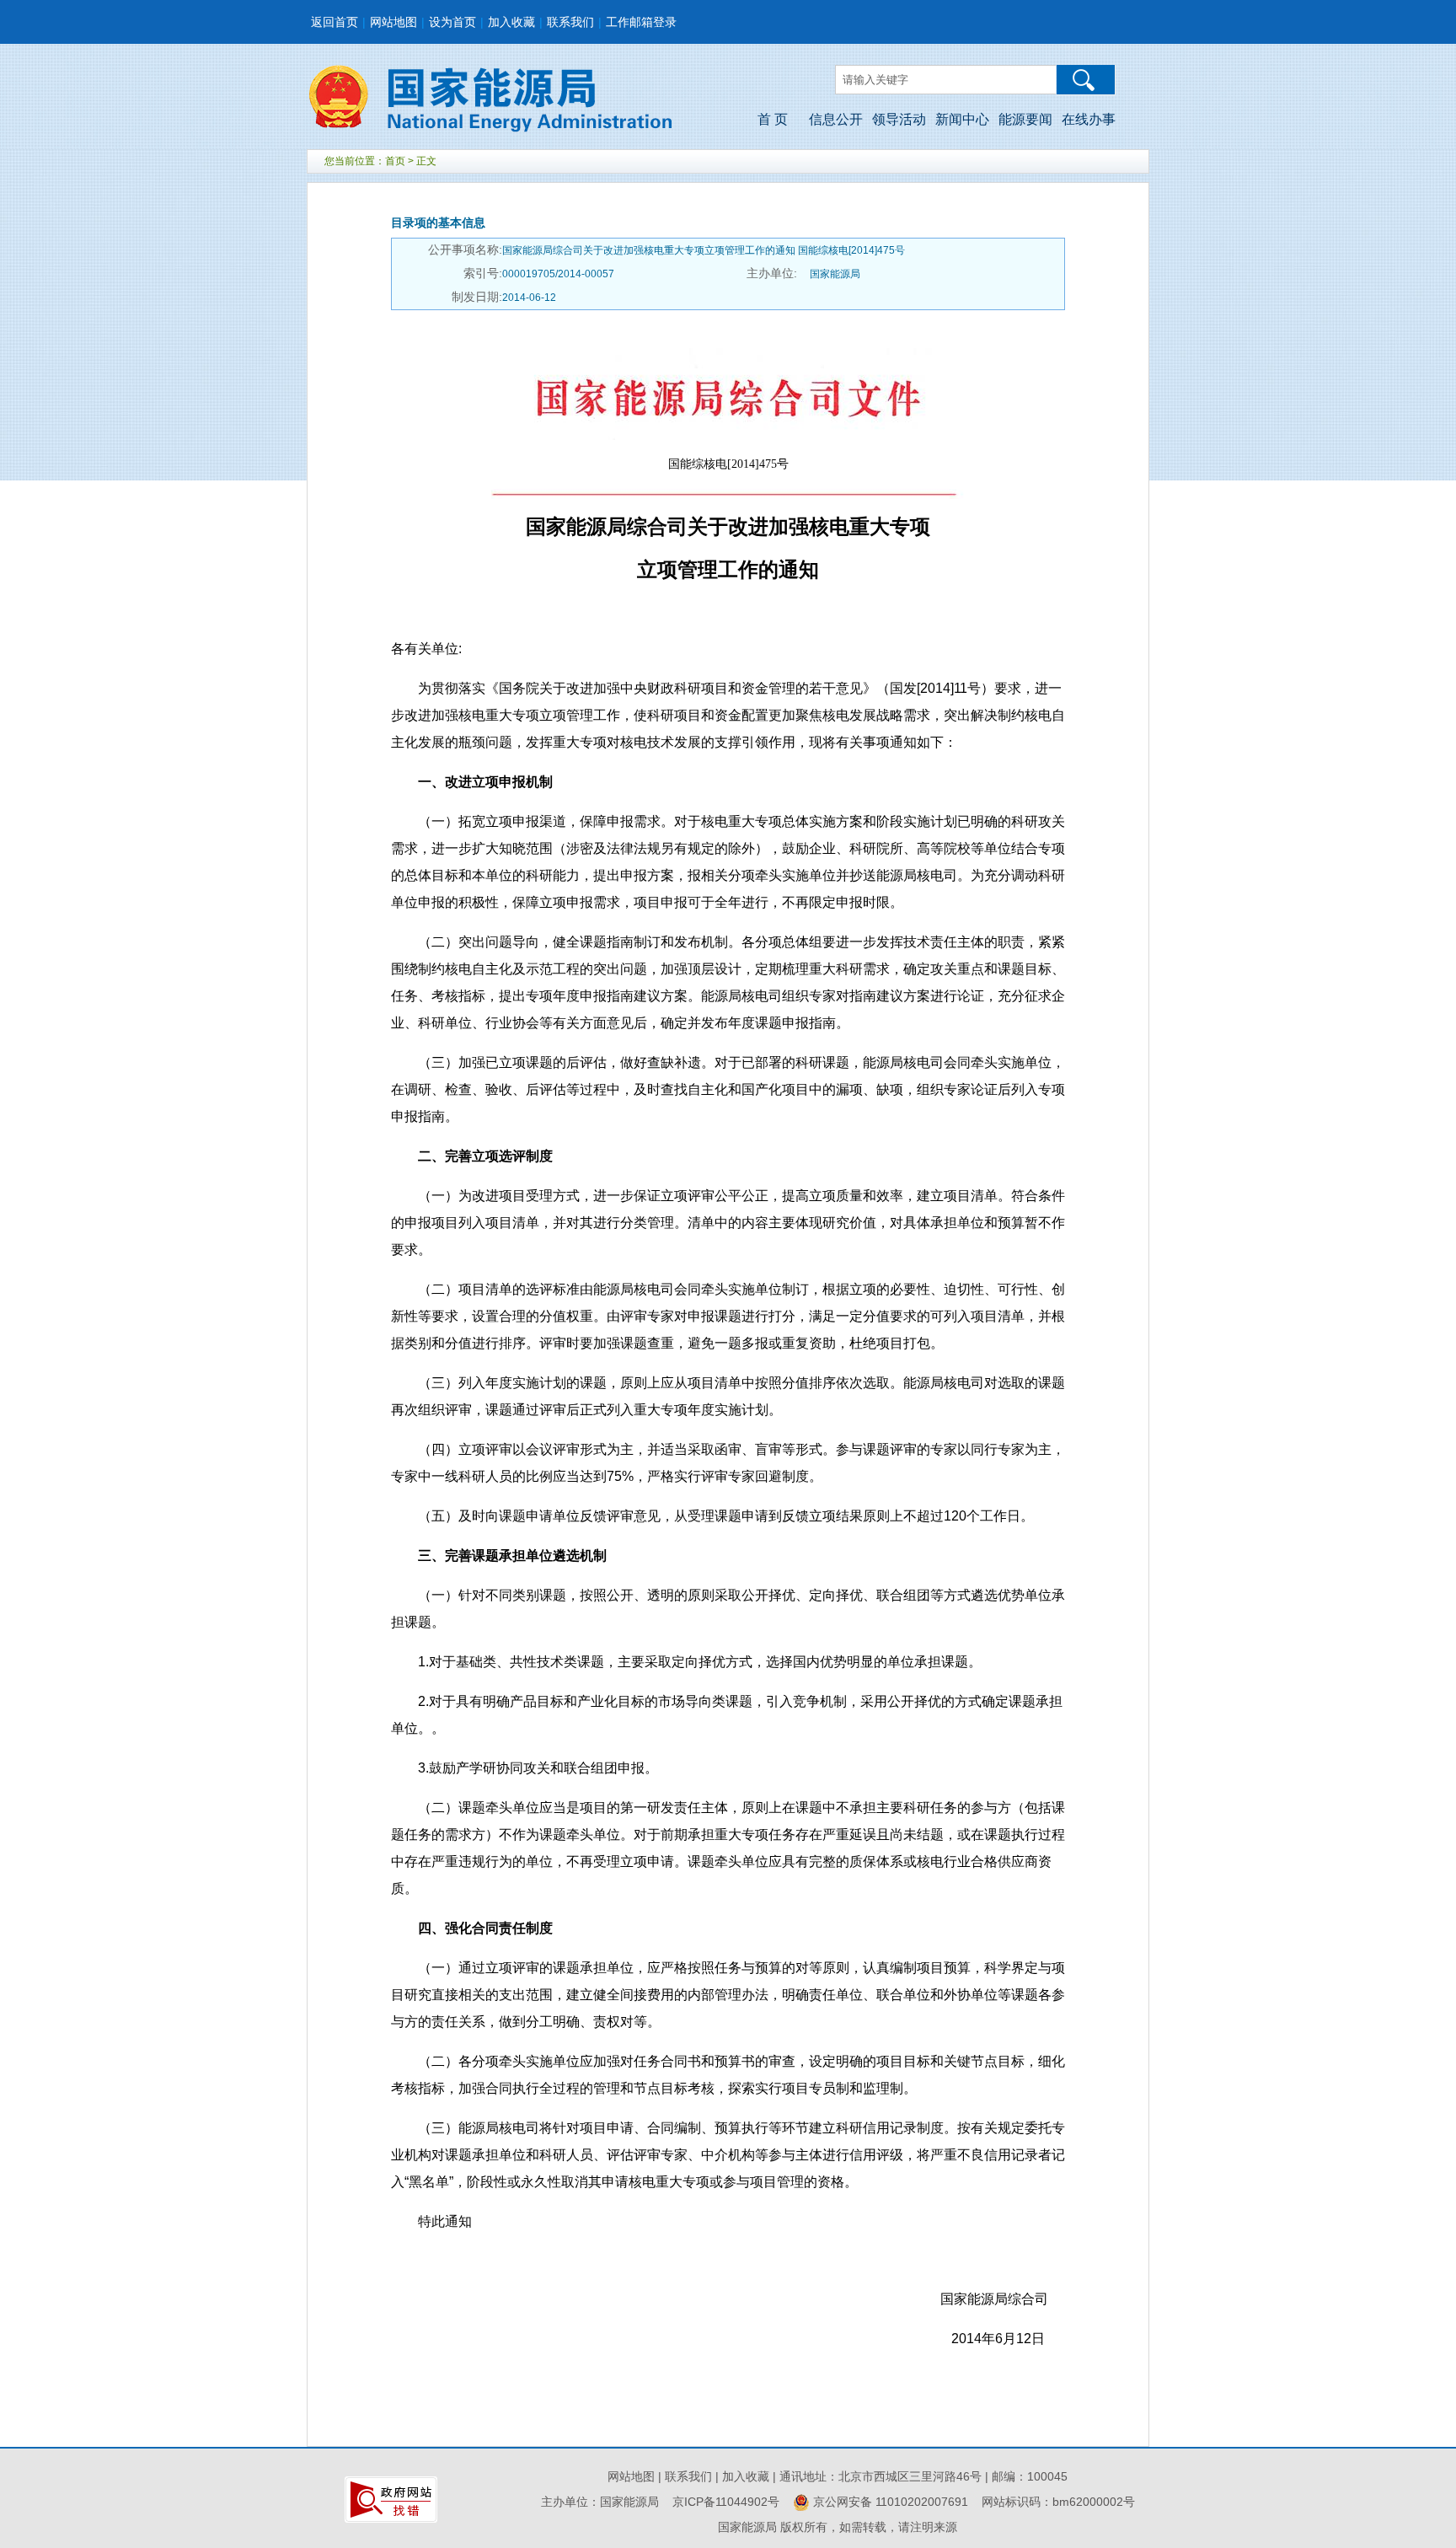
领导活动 (899, 119)
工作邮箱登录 (641, 22)
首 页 (773, 119)
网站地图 (393, 22)
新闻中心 (962, 119)
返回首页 (335, 22)
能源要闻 (1025, 119)
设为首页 (452, 22)
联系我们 (570, 22)
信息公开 (836, 119)
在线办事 (1089, 119)
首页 (395, 161)
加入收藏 (511, 22)
